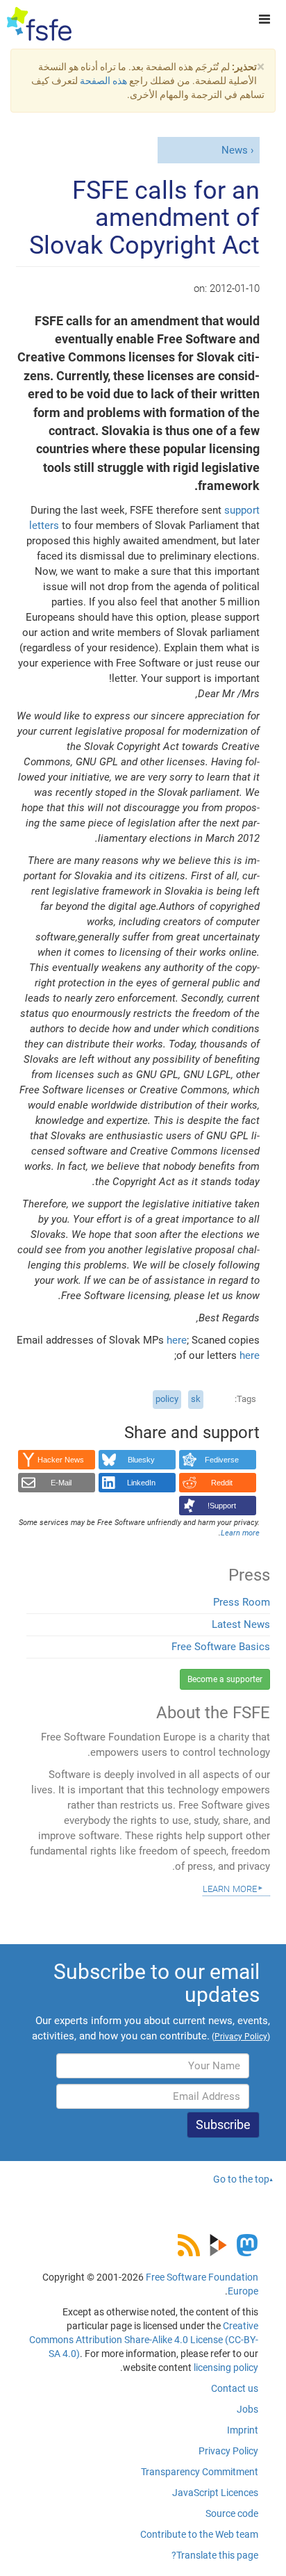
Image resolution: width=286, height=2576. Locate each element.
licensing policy (226, 2367)
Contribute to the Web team (199, 2534)
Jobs (247, 2409)
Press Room (242, 1602)
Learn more (230, 1888)
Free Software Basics (221, 1647)
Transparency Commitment (200, 2472)
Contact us (235, 2388)
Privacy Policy (228, 2451)
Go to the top (241, 2179)
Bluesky (141, 1460)
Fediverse (222, 1460)
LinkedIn (141, 1483)
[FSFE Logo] (39, 24)
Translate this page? (215, 2555)
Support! (222, 1506)
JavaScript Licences (215, 2493)
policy (167, 1399)
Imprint (243, 2430)
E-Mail (61, 1483)
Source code (232, 2513)
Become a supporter (225, 1679)
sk (196, 1399)
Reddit (222, 1483)
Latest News (241, 1624)
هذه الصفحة (103, 81)
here (177, 1340)
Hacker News (61, 1460)
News (235, 150)
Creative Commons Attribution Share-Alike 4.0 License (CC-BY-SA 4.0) (144, 2340)
